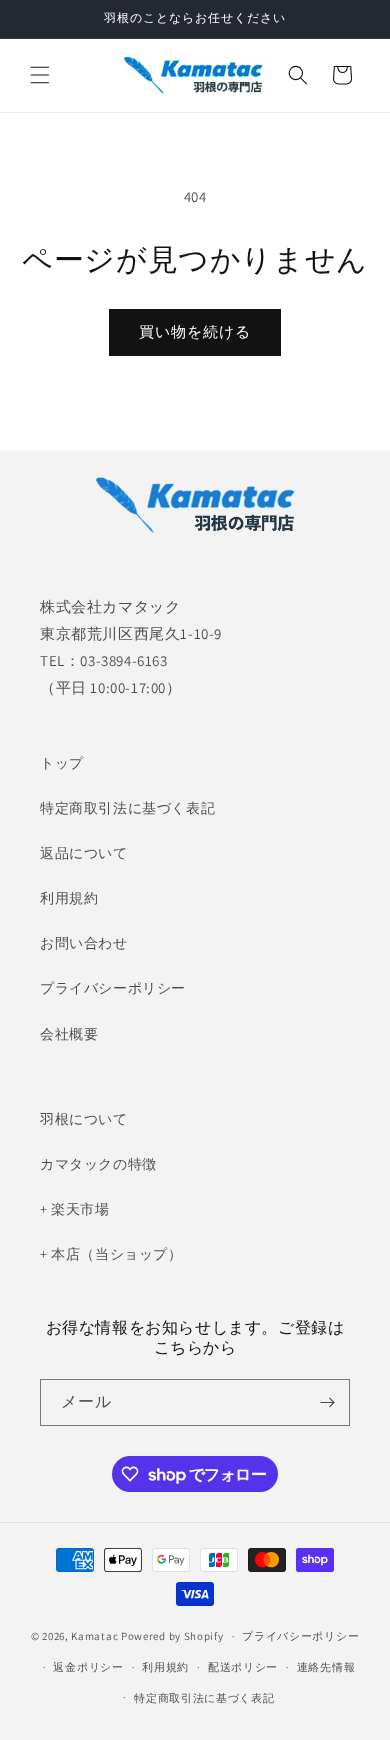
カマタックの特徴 (98, 1164)
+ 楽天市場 (75, 1209)
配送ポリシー (243, 1667)
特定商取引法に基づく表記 (127, 808)
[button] (40, 75)
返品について (84, 853)
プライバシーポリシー (113, 988)
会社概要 (69, 1034)
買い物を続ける (195, 331)
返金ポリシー (88, 1667)
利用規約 (69, 898)
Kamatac (94, 1636)
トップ (62, 763)
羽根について (84, 1119)
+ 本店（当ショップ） (111, 1254)
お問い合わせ (84, 943)
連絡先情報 (326, 1667)
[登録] (327, 1402)
